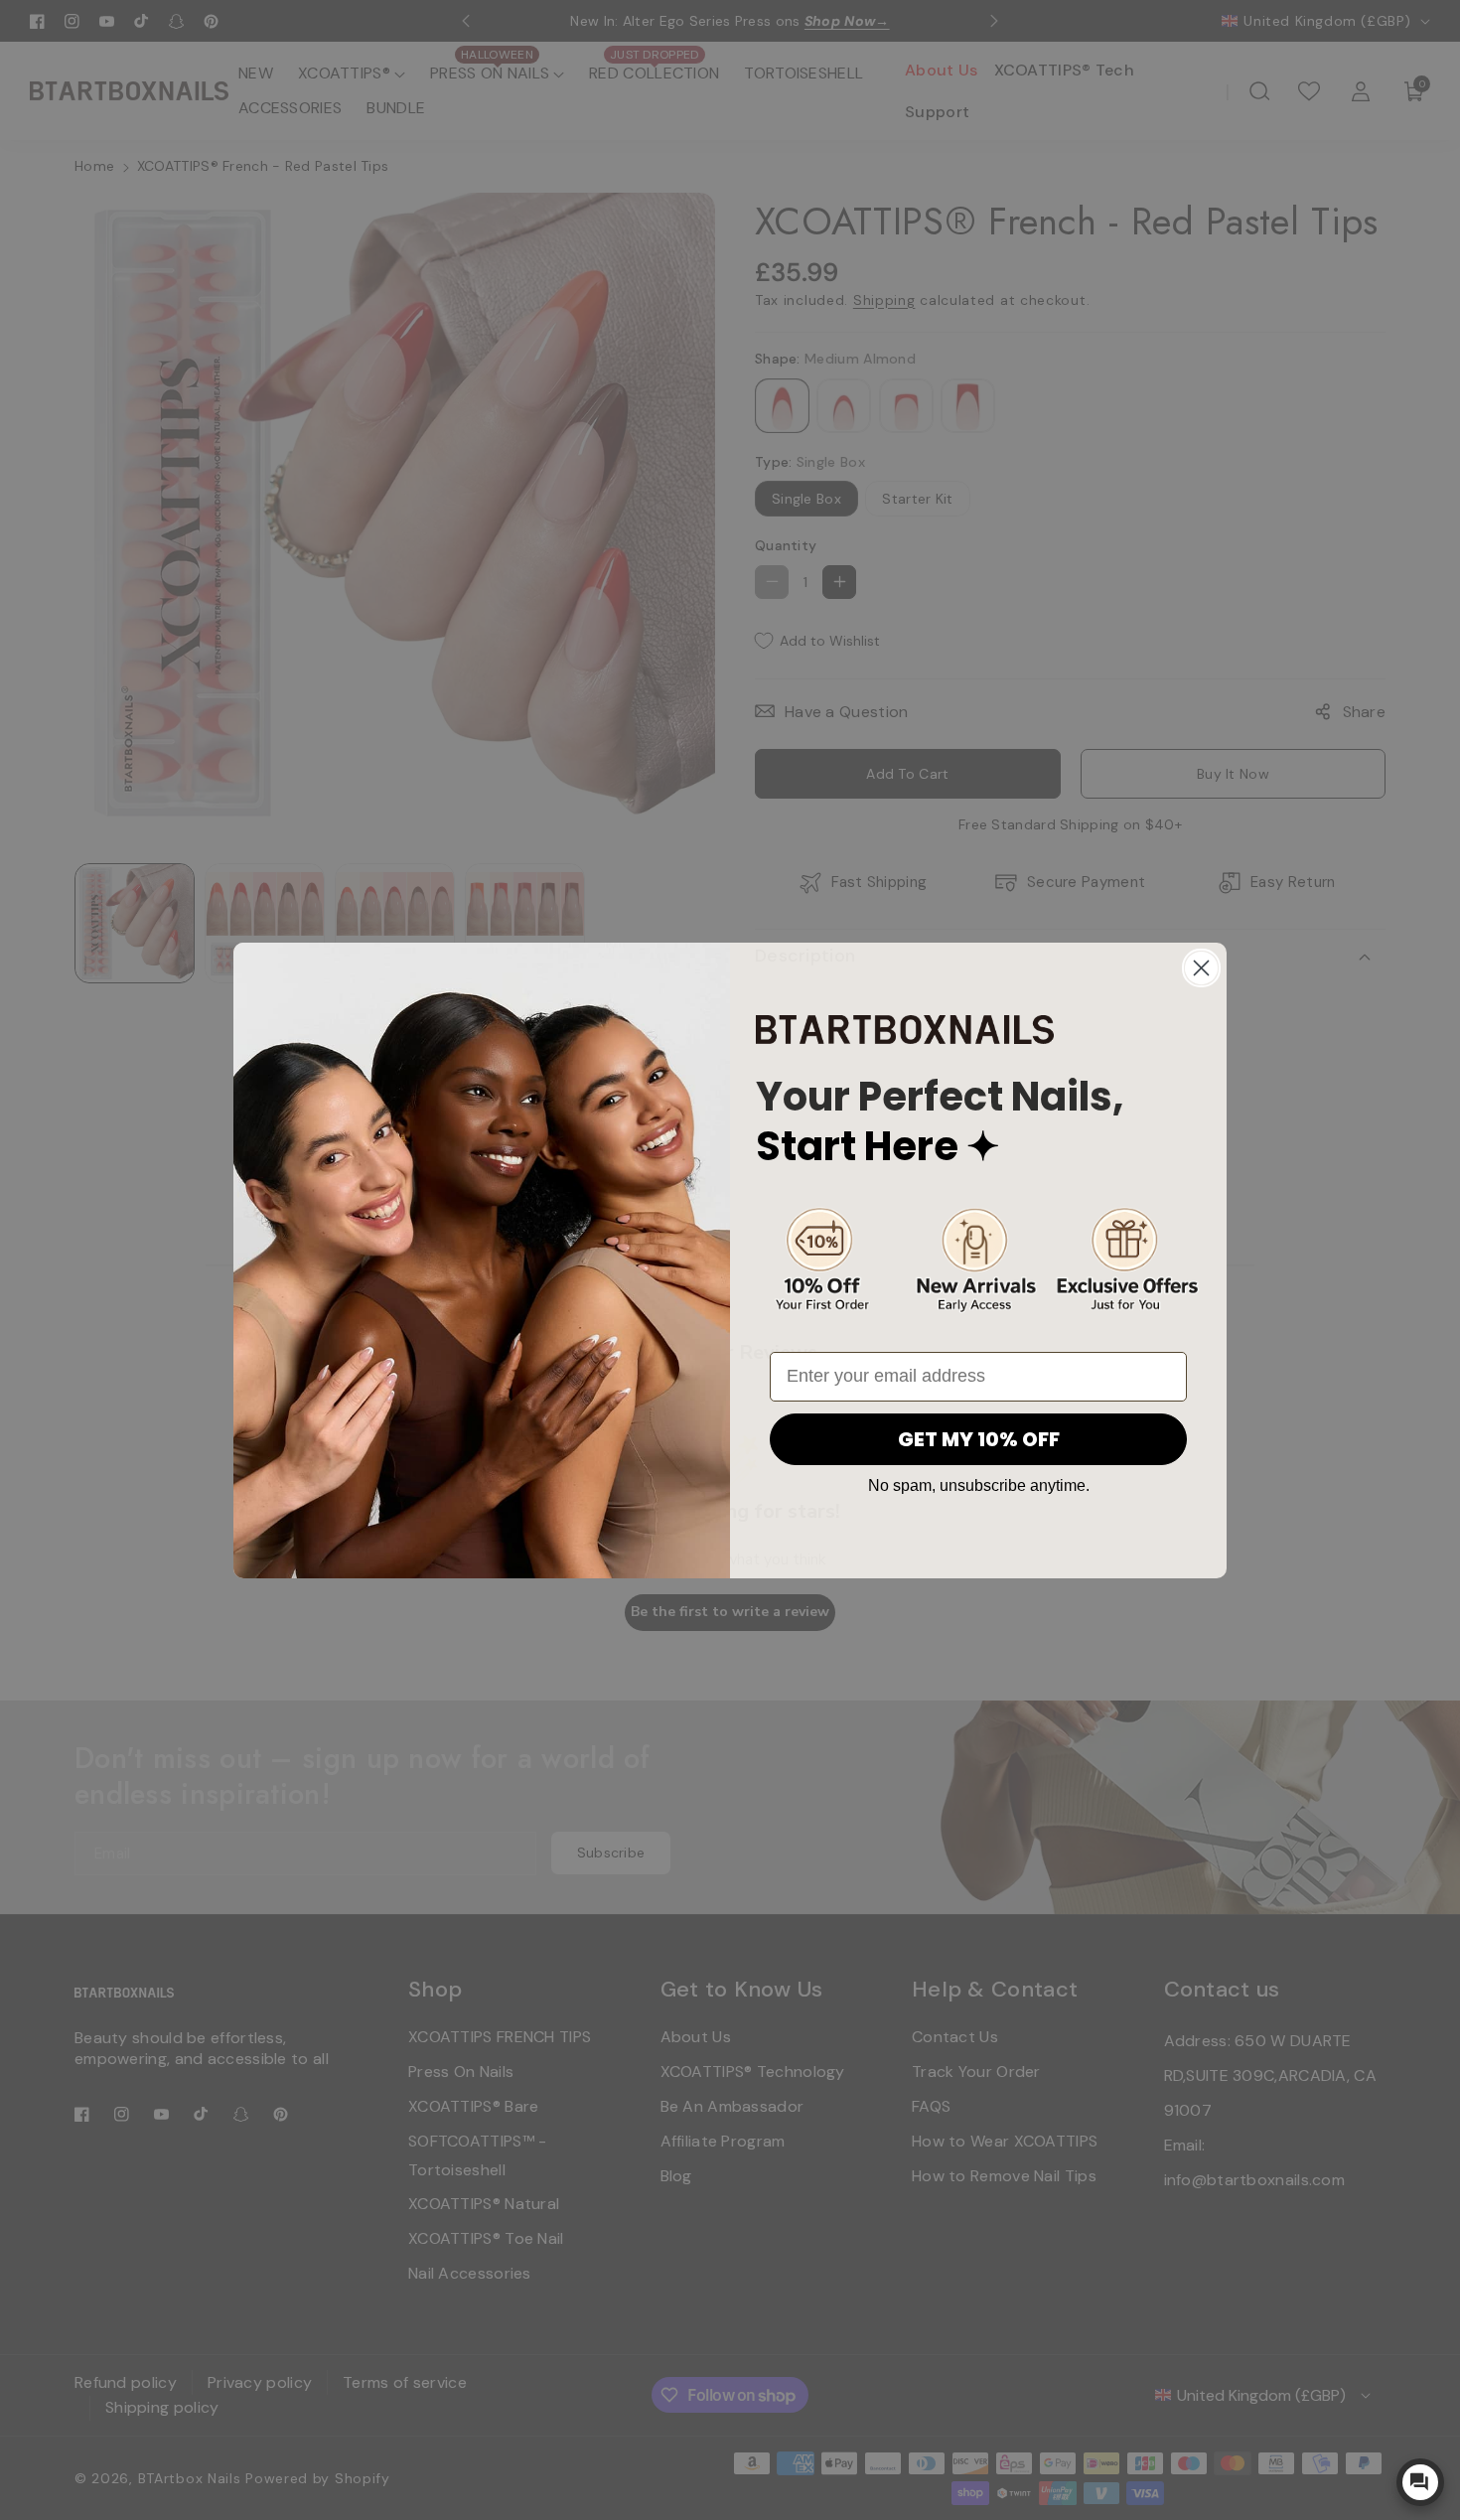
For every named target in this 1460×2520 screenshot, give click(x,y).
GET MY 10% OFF (979, 1439)
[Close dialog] (1201, 968)
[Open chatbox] (1420, 2482)
